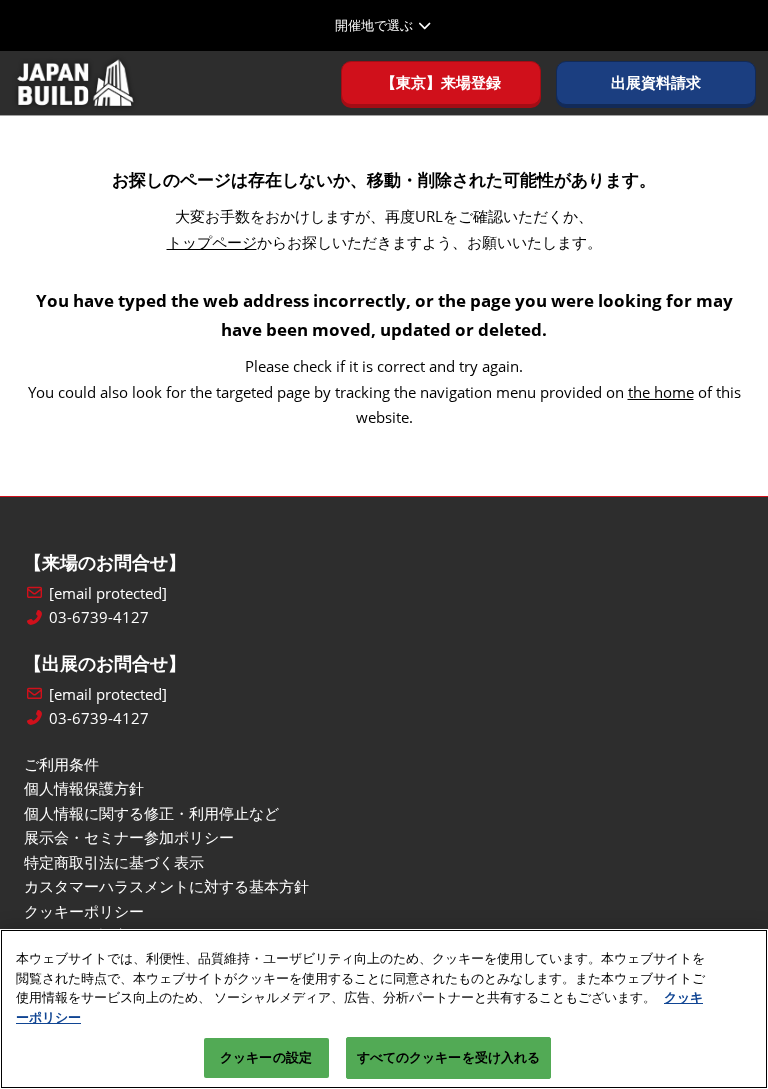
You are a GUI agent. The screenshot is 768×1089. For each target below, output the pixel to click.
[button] (441, 83)
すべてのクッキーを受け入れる (449, 1057)
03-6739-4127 (99, 617)
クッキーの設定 (266, 1057)
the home (661, 392)
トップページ (212, 242)
